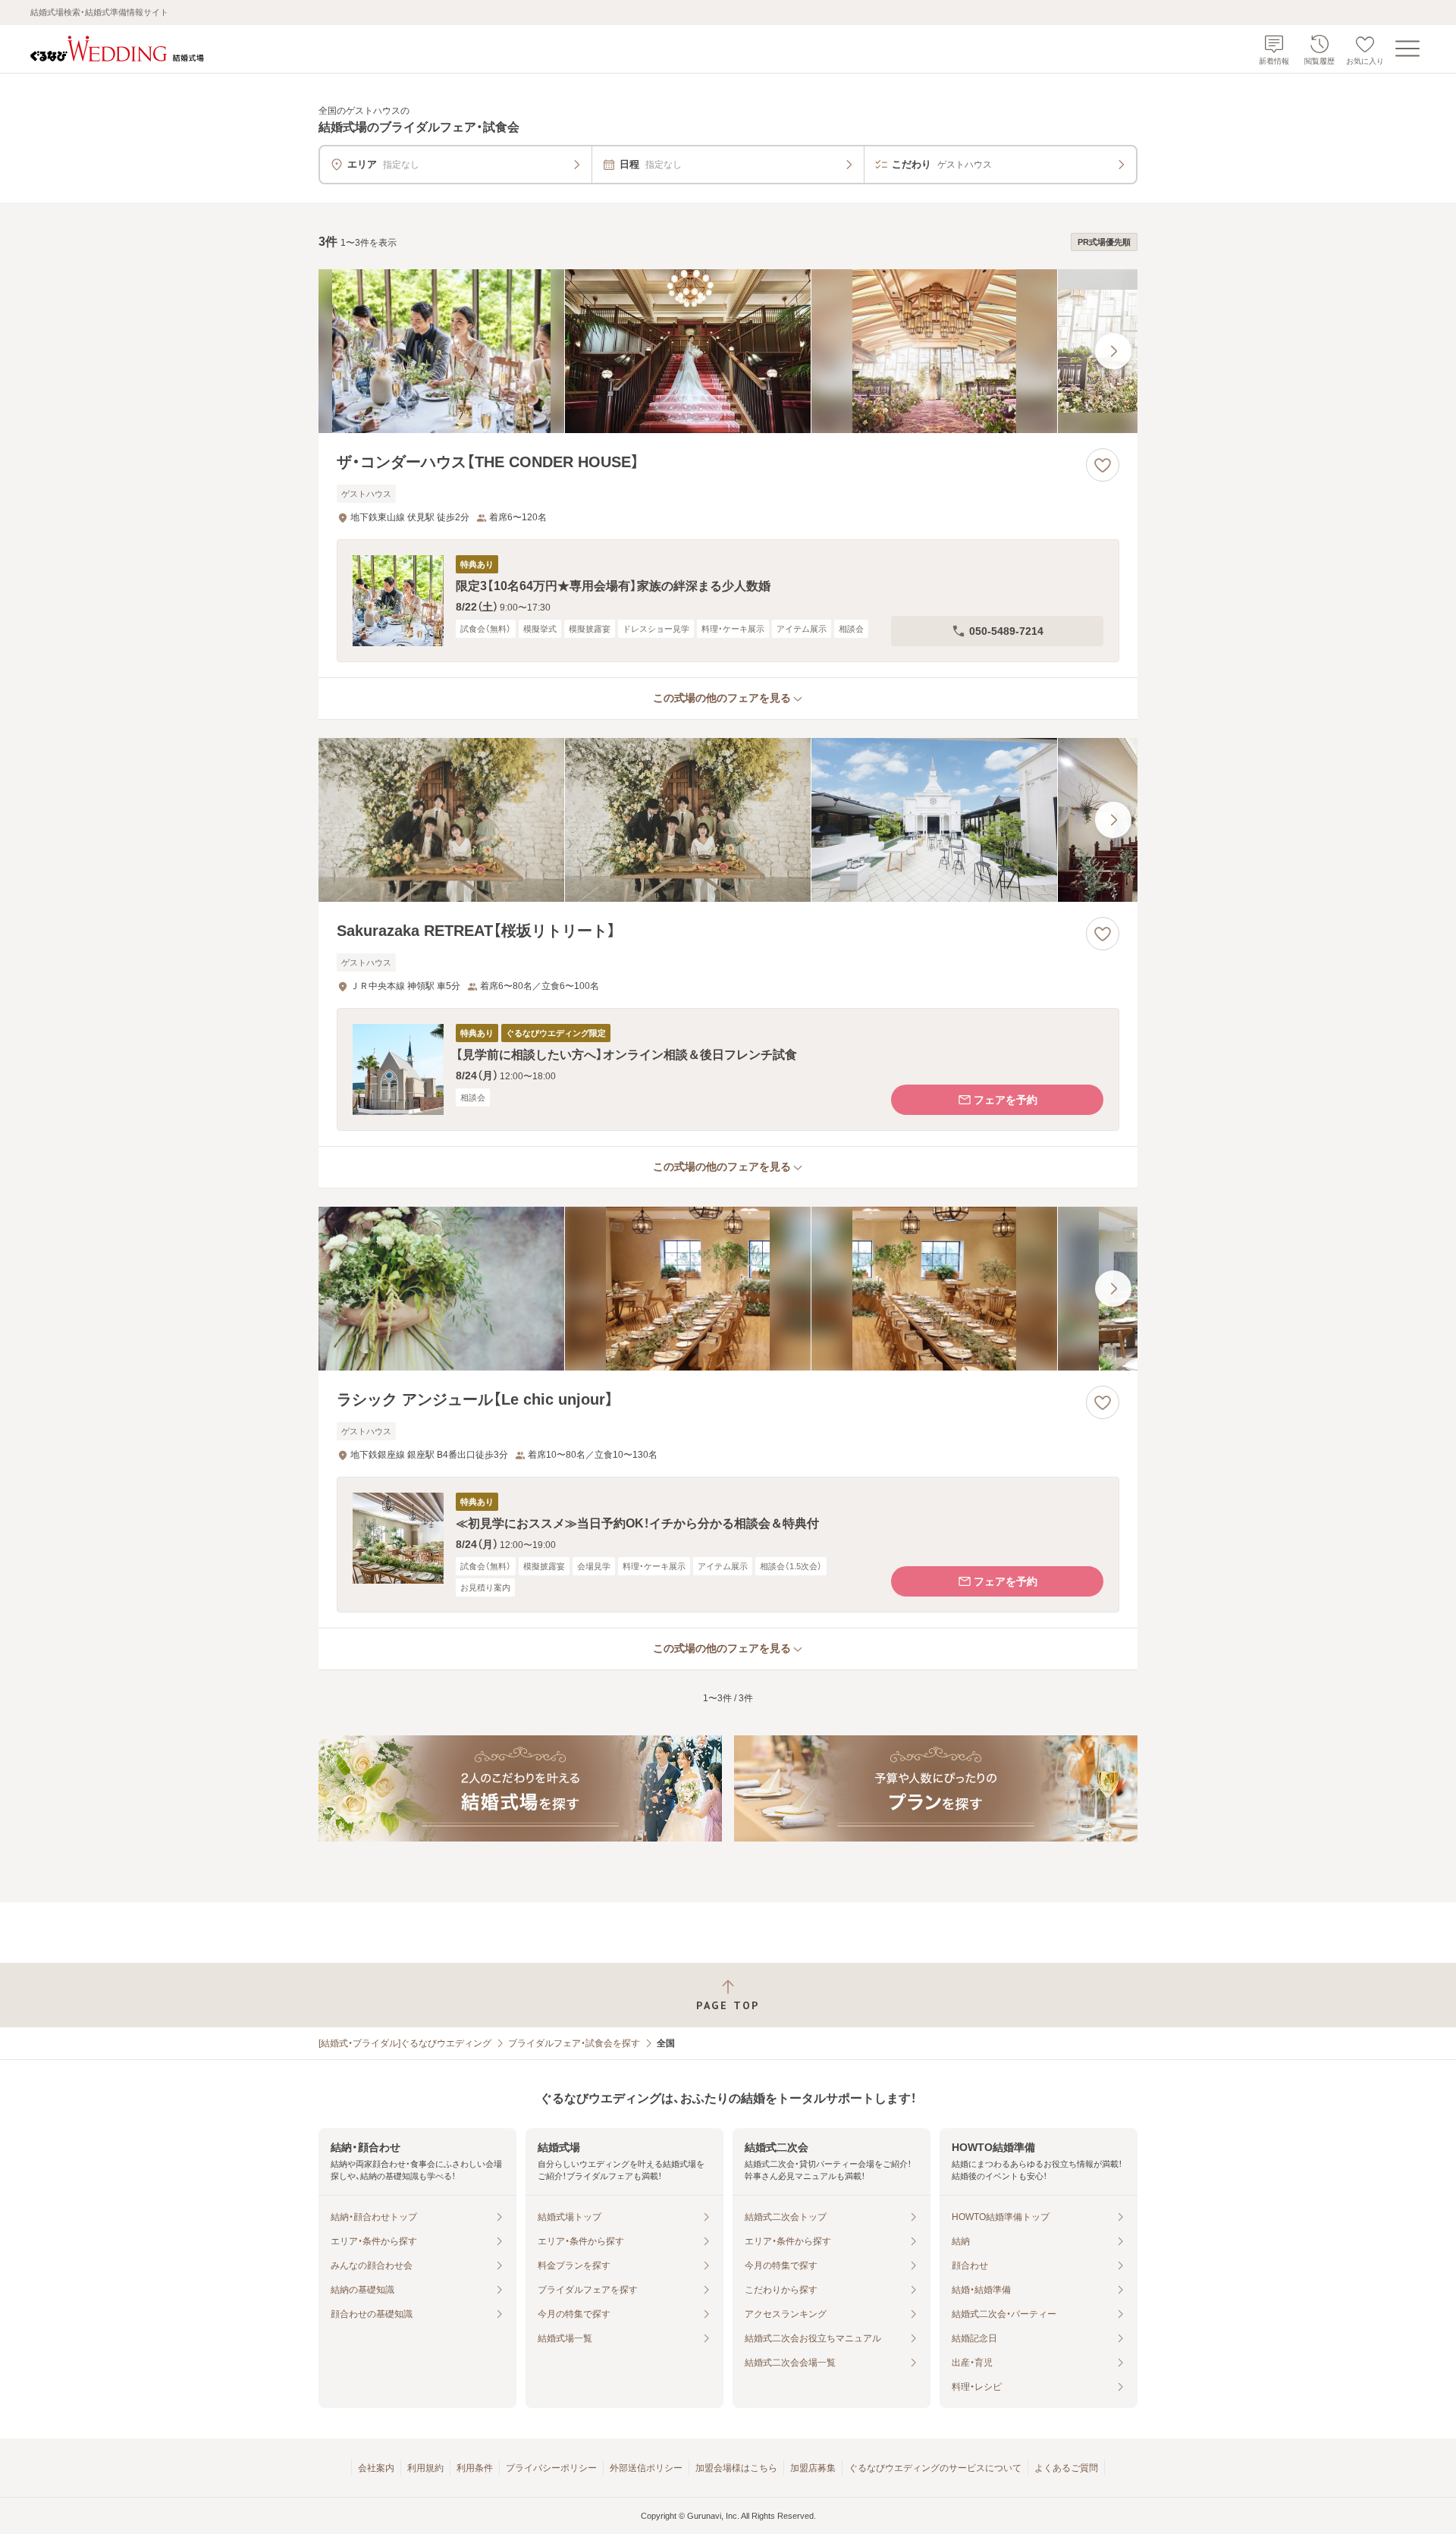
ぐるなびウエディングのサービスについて (935, 2468)
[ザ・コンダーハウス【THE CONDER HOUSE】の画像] (728, 351)
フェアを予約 (1006, 1100)
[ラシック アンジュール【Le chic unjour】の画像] (728, 1289)
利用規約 (425, 2468)
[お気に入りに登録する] (1103, 465)
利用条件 (475, 2468)
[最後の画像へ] (1113, 351)
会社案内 (376, 2468)
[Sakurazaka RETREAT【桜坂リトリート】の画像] (728, 820)
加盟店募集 (813, 2468)
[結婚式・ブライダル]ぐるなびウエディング (405, 2043)
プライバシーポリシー (551, 2468)
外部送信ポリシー (646, 2468)
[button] (728, 601)
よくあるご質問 (1066, 2468)
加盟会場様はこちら (736, 2468)
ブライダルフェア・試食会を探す (574, 2043)
